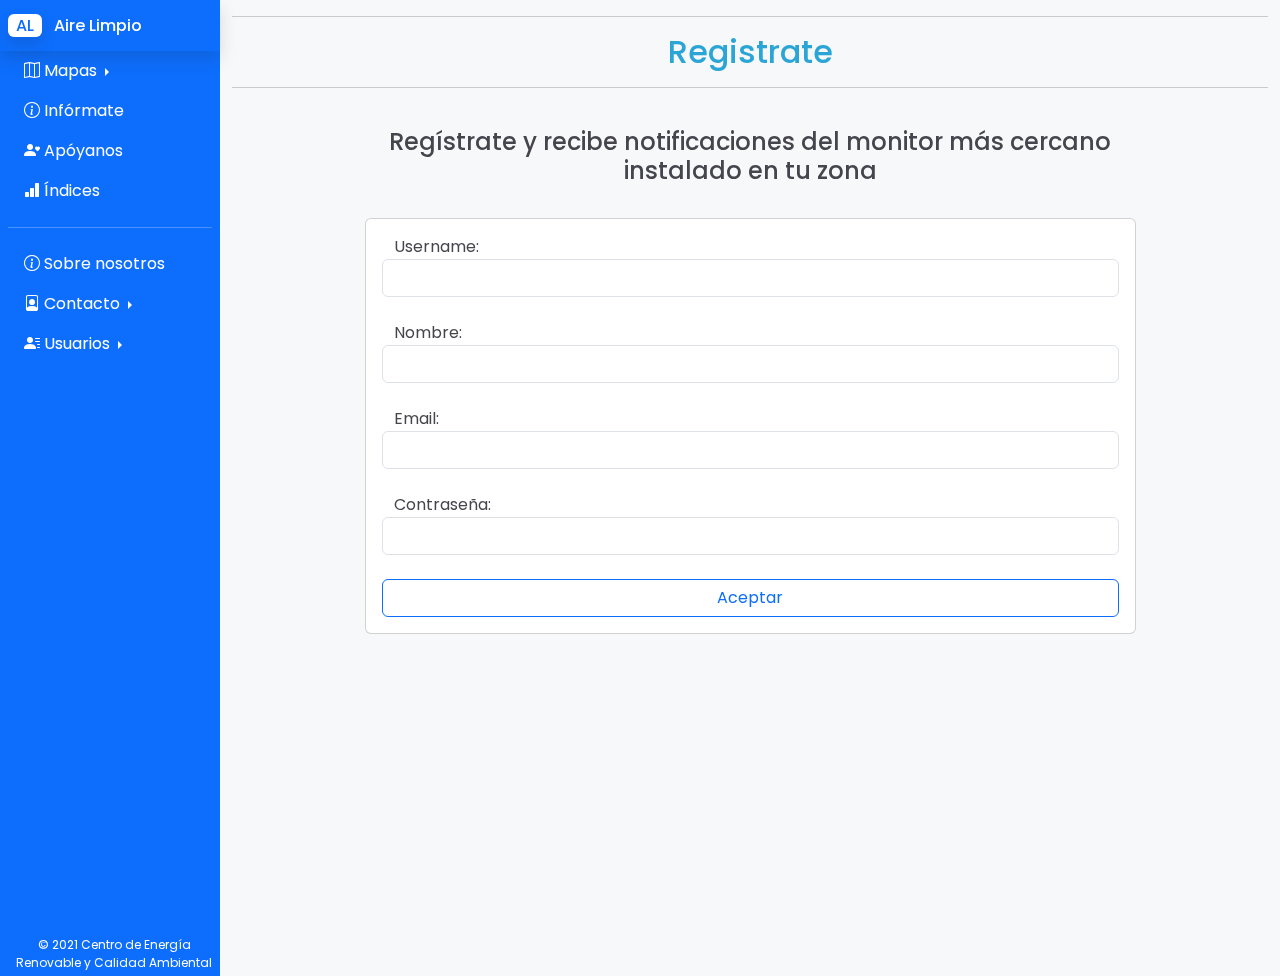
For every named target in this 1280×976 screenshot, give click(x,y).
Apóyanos (81, 150)
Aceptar (750, 597)
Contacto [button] (82, 303)
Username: (436, 246)
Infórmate (82, 110)
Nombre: (428, 332)
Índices (70, 190)
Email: (416, 418)
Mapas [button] (70, 70)
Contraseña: (442, 504)
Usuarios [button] (77, 343)
